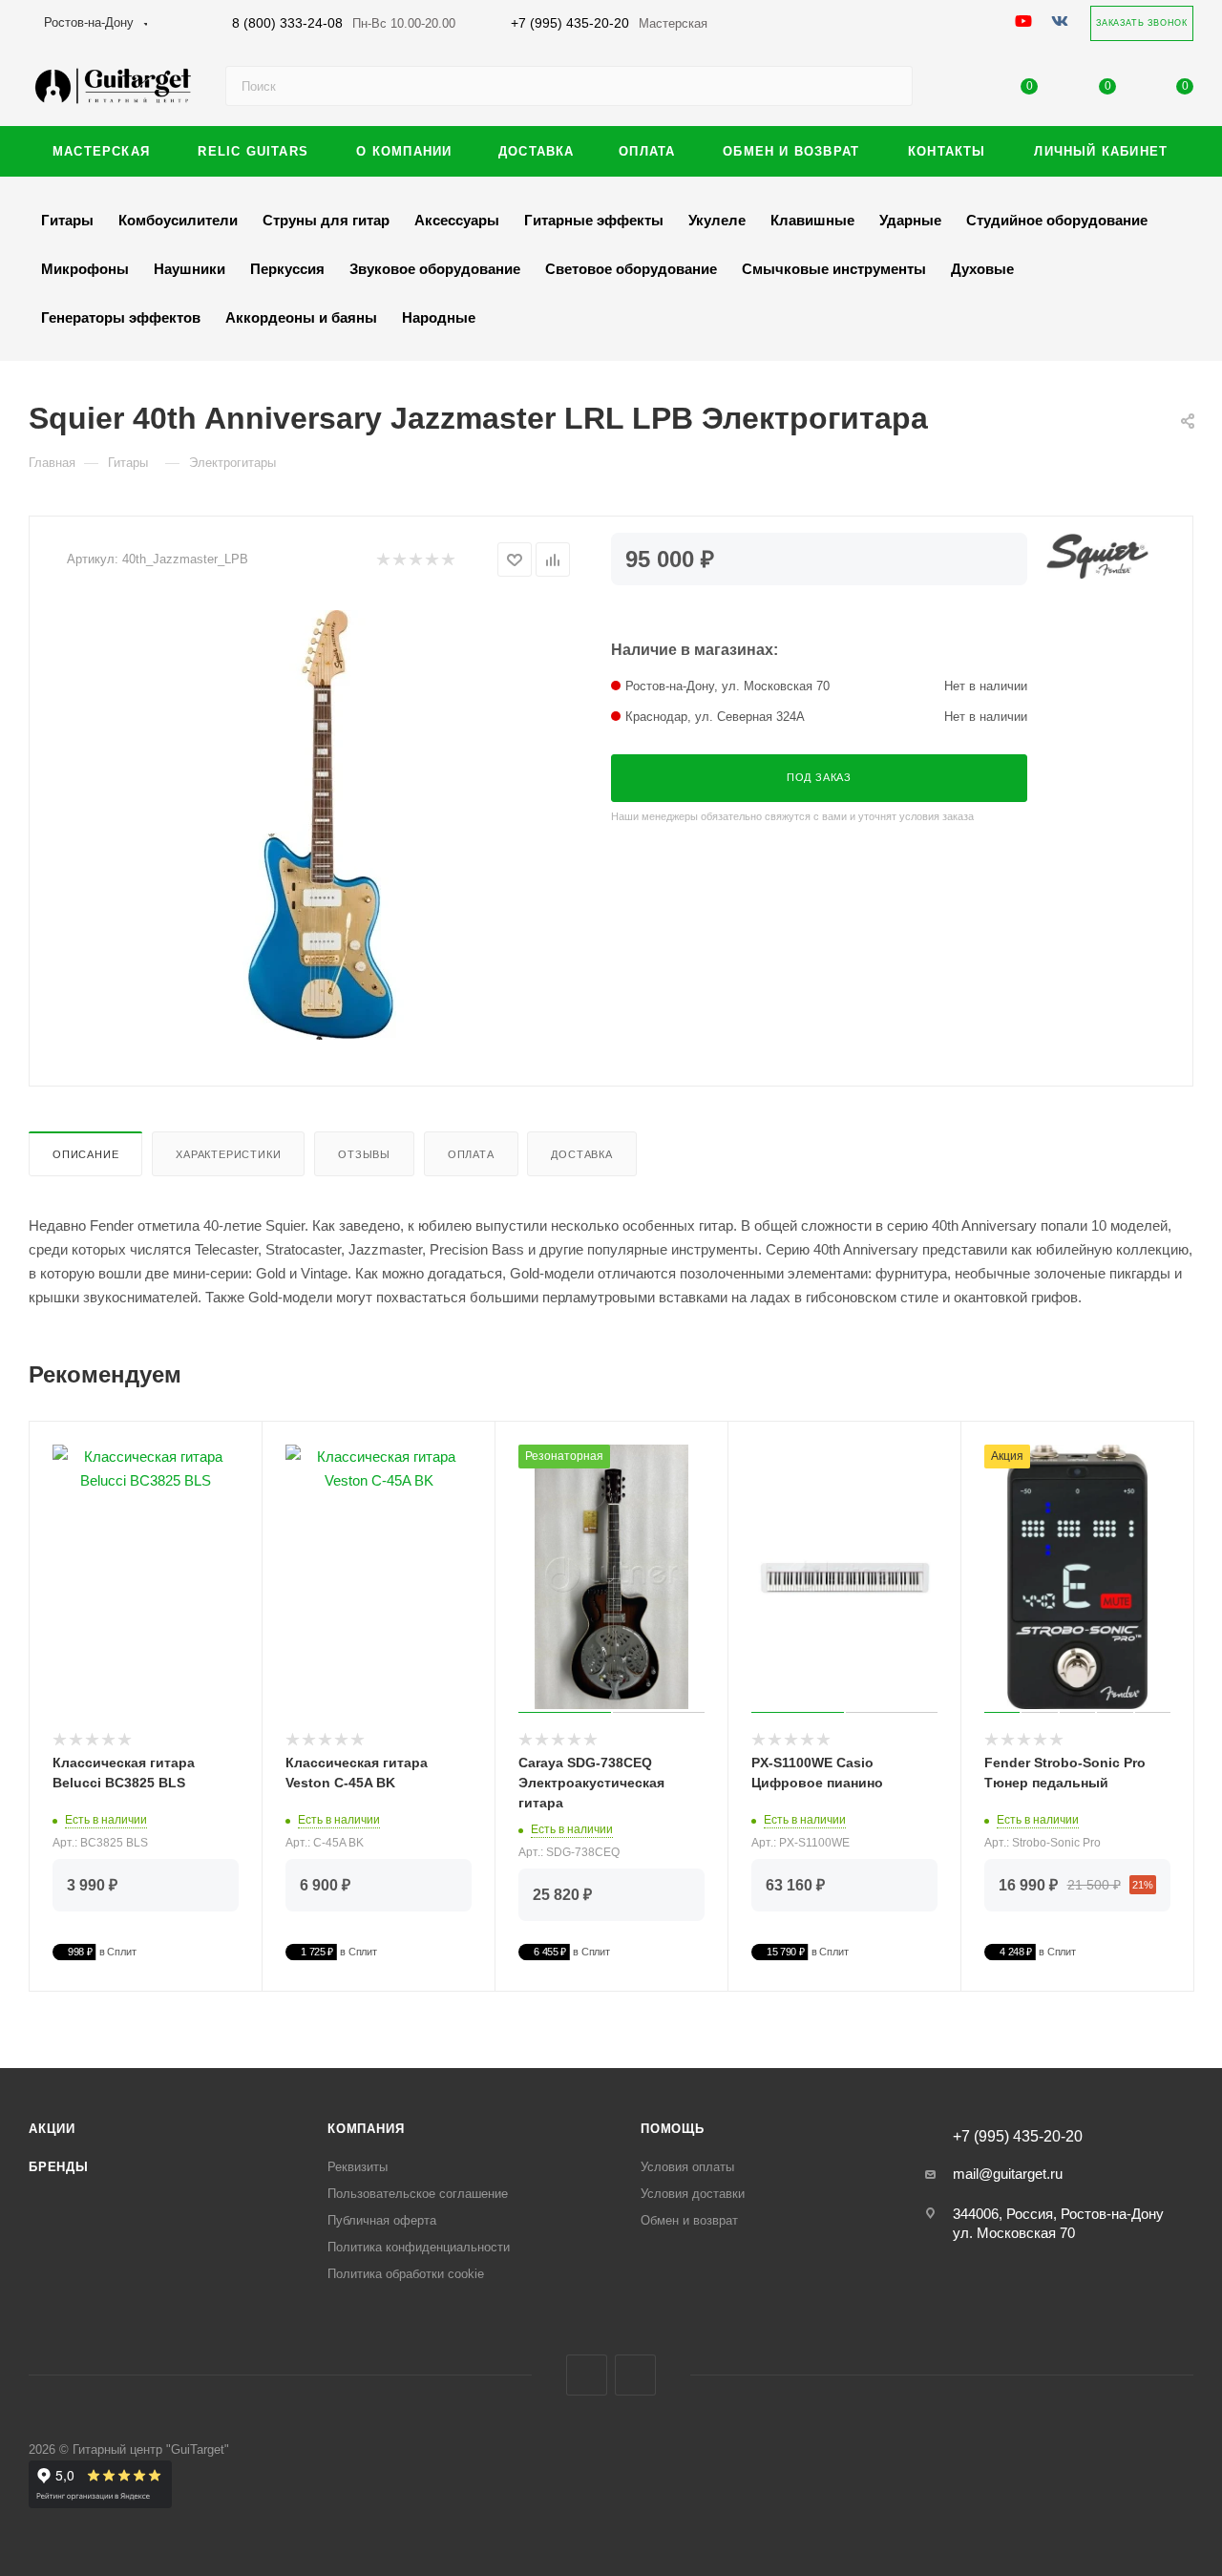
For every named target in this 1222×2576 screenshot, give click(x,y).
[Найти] (889, 86)
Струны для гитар (326, 220)
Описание (85, 1154)
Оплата (471, 1154)
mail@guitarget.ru (1008, 2174)
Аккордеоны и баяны (301, 317)
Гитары (67, 220)
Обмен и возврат (689, 2220)
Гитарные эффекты (594, 220)
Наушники (190, 269)
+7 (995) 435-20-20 (609, 23)
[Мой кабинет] (952, 90)
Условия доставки (693, 2194)
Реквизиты (358, 2167)
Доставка (581, 1154)
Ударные (910, 220)
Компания (366, 2129)
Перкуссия (287, 269)
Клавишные (812, 220)
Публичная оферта (382, 2220)
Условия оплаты (687, 2167)
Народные (439, 317)
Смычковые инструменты (834, 269)
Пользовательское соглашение (418, 2194)
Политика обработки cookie (406, 2274)
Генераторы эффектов (121, 317)
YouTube (635, 2375)
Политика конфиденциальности (419, 2247)
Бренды (59, 2167)
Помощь (673, 2129)
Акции (52, 2129)
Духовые (982, 269)
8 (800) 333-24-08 (344, 23)
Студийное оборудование (1057, 220)
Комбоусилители (178, 220)
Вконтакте (587, 2375)
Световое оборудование (631, 269)
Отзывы (364, 1154)
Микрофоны (85, 269)
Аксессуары (457, 220)
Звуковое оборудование (435, 269)
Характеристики (228, 1154)
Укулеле (717, 220)
